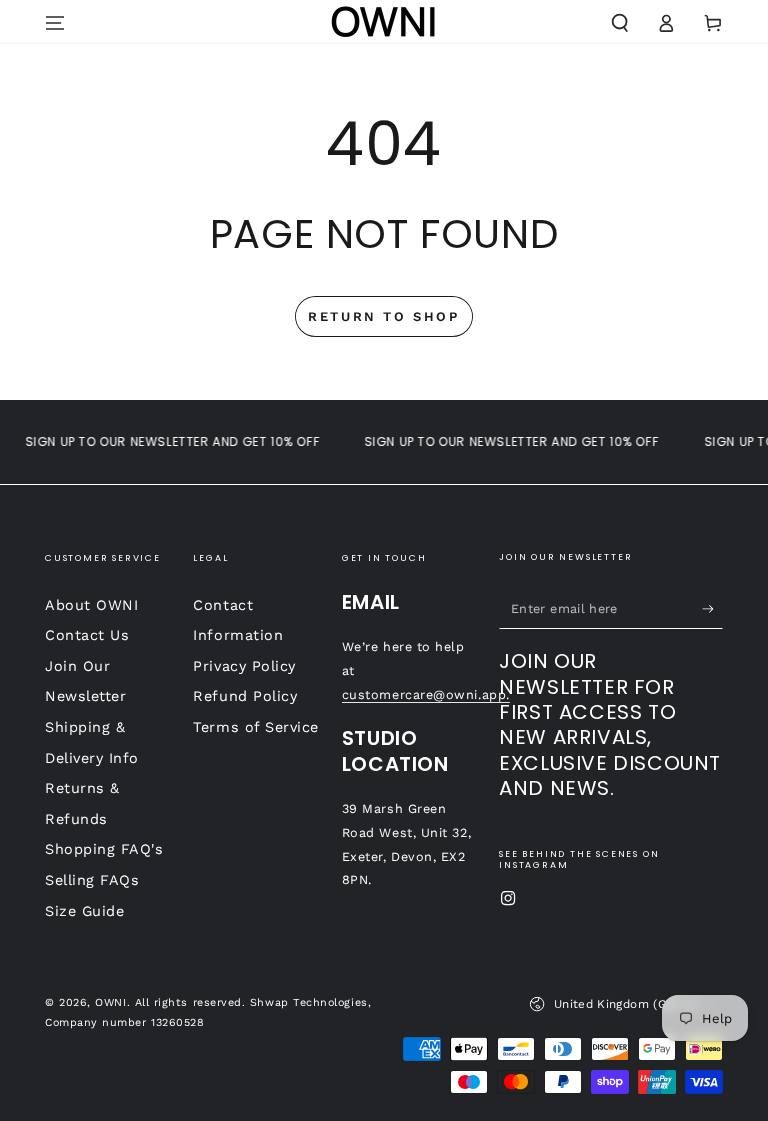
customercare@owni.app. (426, 694)
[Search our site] (619, 23)
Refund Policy (245, 696)
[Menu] (55, 23)
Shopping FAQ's (104, 849)
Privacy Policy (244, 666)
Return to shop (383, 316)
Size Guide (84, 911)
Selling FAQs (92, 880)
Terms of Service (256, 727)
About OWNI (91, 605)
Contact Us (87, 635)
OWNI (110, 1002)
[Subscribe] (712, 609)
